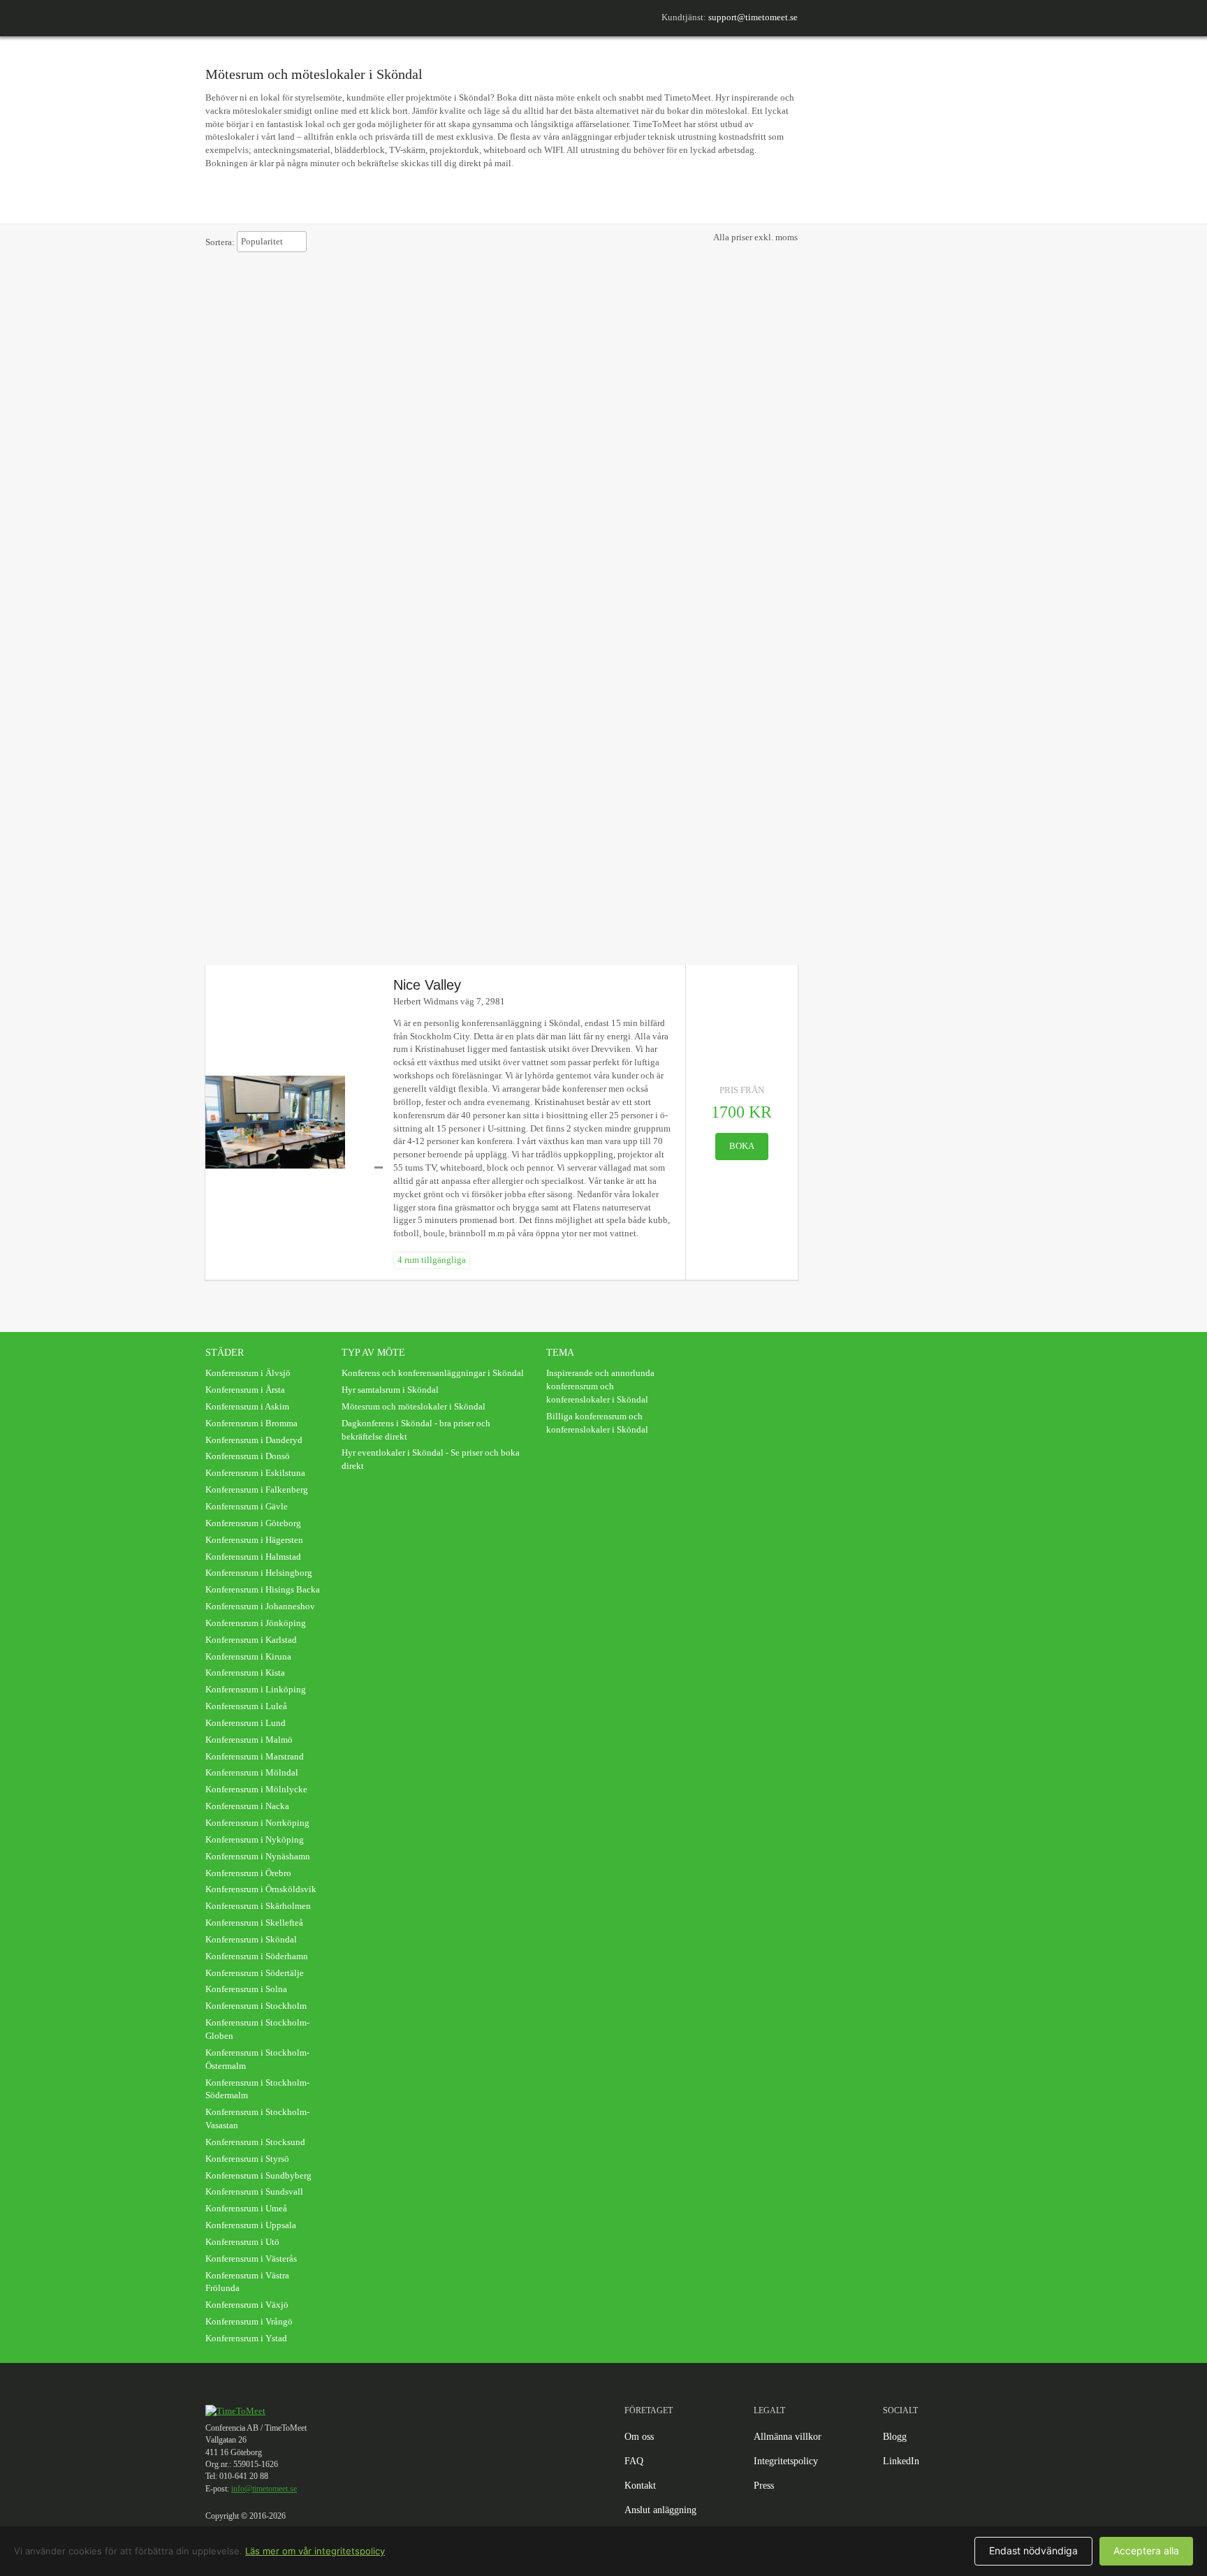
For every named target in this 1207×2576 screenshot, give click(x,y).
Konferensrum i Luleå (246, 1706)
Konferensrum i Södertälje (255, 1973)
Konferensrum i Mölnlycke (256, 1789)
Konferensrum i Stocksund (255, 2142)
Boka (742, 1146)
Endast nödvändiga (1033, 2551)
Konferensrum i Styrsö (247, 2159)
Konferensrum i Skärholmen (258, 1906)
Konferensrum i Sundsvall (254, 2191)
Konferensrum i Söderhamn (257, 1956)
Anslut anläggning (660, 2510)
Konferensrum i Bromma (251, 1423)
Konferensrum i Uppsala (251, 2225)
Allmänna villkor (788, 2437)
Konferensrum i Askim (247, 1406)
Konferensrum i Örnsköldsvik (261, 1889)
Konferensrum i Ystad (246, 2338)
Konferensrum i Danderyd (254, 1440)
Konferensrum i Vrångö (249, 2321)
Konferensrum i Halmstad (253, 1557)
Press (764, 2486)
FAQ (634, 2461)
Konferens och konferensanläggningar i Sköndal (433, 1373)
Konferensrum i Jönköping (256, 1623)
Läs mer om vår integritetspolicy (315, 2551)
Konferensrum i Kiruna (248, 1656)
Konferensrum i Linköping (256, 1689)
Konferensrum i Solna (246, 1989)
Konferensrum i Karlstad (251, 1640)
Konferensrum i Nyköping (255, 1839)
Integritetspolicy (786, 2461)
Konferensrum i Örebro (248, 1873)
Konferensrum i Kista (245, 1673)
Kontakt (640, 2486)
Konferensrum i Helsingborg (259, 1573)
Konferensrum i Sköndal (251, 1939)
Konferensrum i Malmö (249, 1740)
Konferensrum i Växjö (247, 2305)
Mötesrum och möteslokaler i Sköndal (414, 1406)
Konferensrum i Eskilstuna (255, 1473)
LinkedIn (901, 2461)
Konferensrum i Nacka (247, 1806)
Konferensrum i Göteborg (253, 1523)
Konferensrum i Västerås (251, 2259)
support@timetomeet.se (753, 17)
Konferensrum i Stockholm (256, 2006)
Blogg (895, 2437)
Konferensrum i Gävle (247, 1506)
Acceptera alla (1146, 2551)
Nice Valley (427, 985)
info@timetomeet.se (264, 2489)
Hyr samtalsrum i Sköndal (390, 1390)
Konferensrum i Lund (246, 1723)
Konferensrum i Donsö (248, 1456)
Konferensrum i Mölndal (252, 1772)
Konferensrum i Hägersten (254, 1540)
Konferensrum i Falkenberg (257, 1490)
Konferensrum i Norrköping (257, 1823)
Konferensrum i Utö (242, 2242)
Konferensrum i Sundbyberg (258, 2175)
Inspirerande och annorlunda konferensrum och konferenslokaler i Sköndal (600, 1386)
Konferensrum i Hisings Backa (263, 1589)
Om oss (639, 2437)
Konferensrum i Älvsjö (248, 1373)
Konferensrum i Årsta (245, 1390)
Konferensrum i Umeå (246, 2208)
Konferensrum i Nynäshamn (258, 1856)
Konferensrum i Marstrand (255, 1756)
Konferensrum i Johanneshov (260, 1606)
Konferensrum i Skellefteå (254, 1923)
